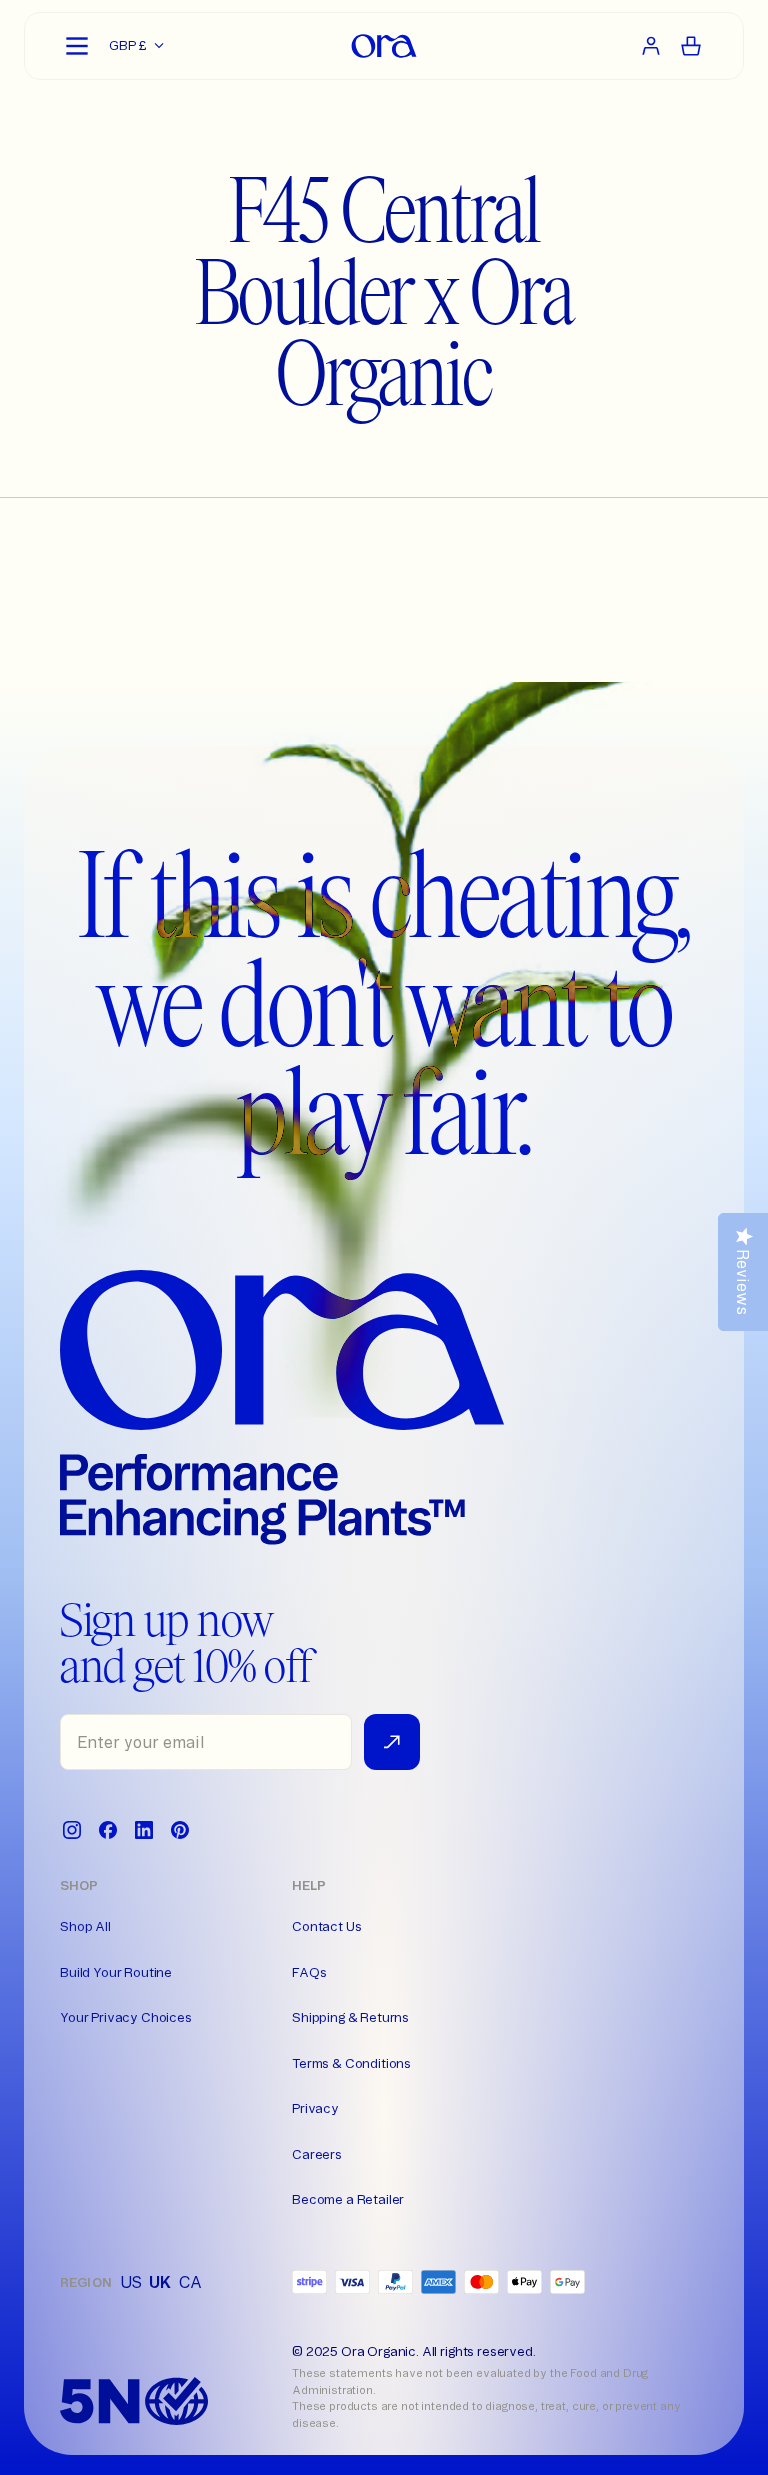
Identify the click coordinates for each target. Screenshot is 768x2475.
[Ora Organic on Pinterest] (180, 1830)
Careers (317, 2154)
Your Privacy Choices (126, 2017)
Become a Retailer (348, 2199)
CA (190, 2282)
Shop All (85, 1926)
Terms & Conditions (351, 2063)
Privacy (315, 2108)
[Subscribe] (392, 1742)
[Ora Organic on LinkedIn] (144, 1830)
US (131, 2282)
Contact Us (326, 1926)
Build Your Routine (116, 1972)
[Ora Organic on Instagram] (72, 1830)
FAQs (309, 1972)
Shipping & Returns (350, 2017)
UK (160, 2282)
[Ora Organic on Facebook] (108, 1830)
